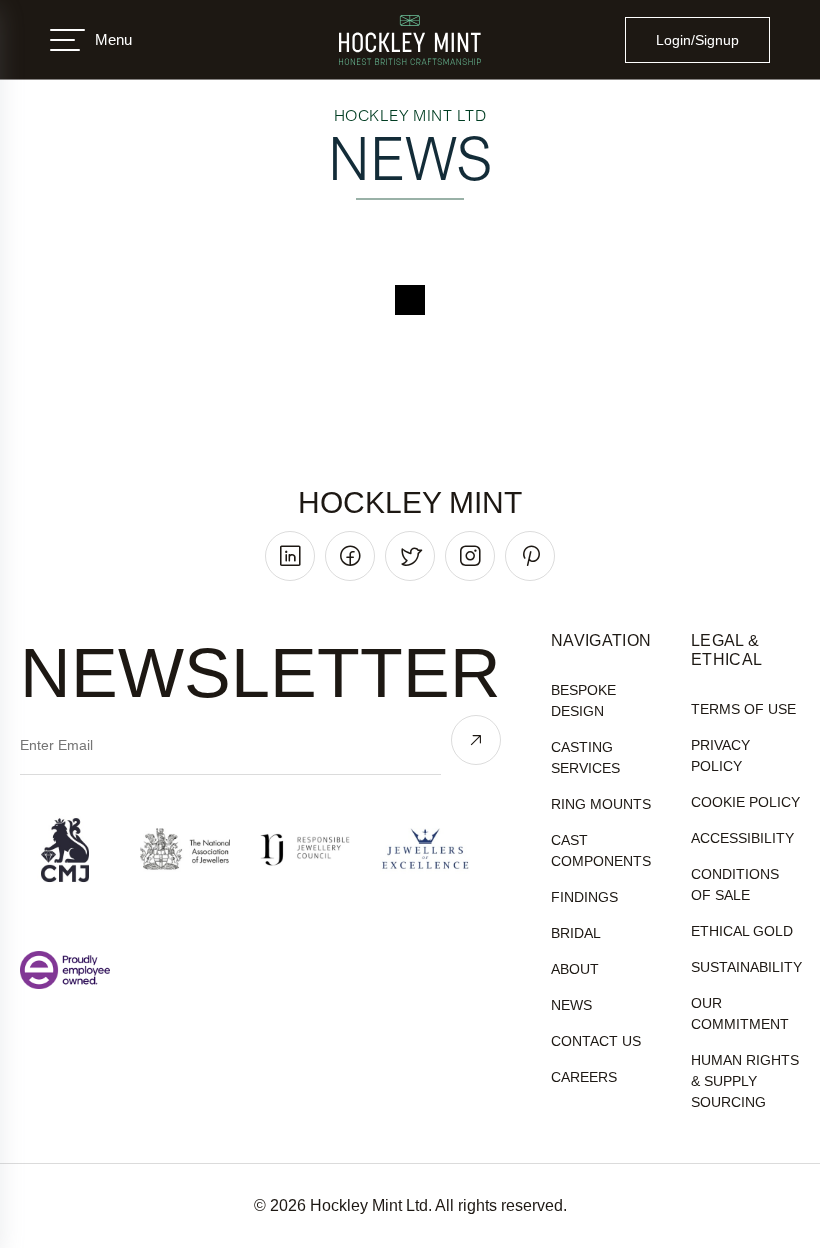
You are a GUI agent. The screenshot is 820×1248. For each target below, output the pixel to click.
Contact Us (596, 1041)
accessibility (742, 838)
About (575, 969)
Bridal (576, 933)
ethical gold (742, 931)
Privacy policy (720, 755)
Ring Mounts (601, 804)
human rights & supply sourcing (745, 1081)
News (571, 1005)
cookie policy (745, 802)
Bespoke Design (583, 700)
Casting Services (585, 757)
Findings (584, 897)
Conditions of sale (735, 884)
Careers (584, 1077)
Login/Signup (697, 40)
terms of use (743, 709)
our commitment (740, 1013)
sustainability (746, 967)
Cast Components (601, 850)
